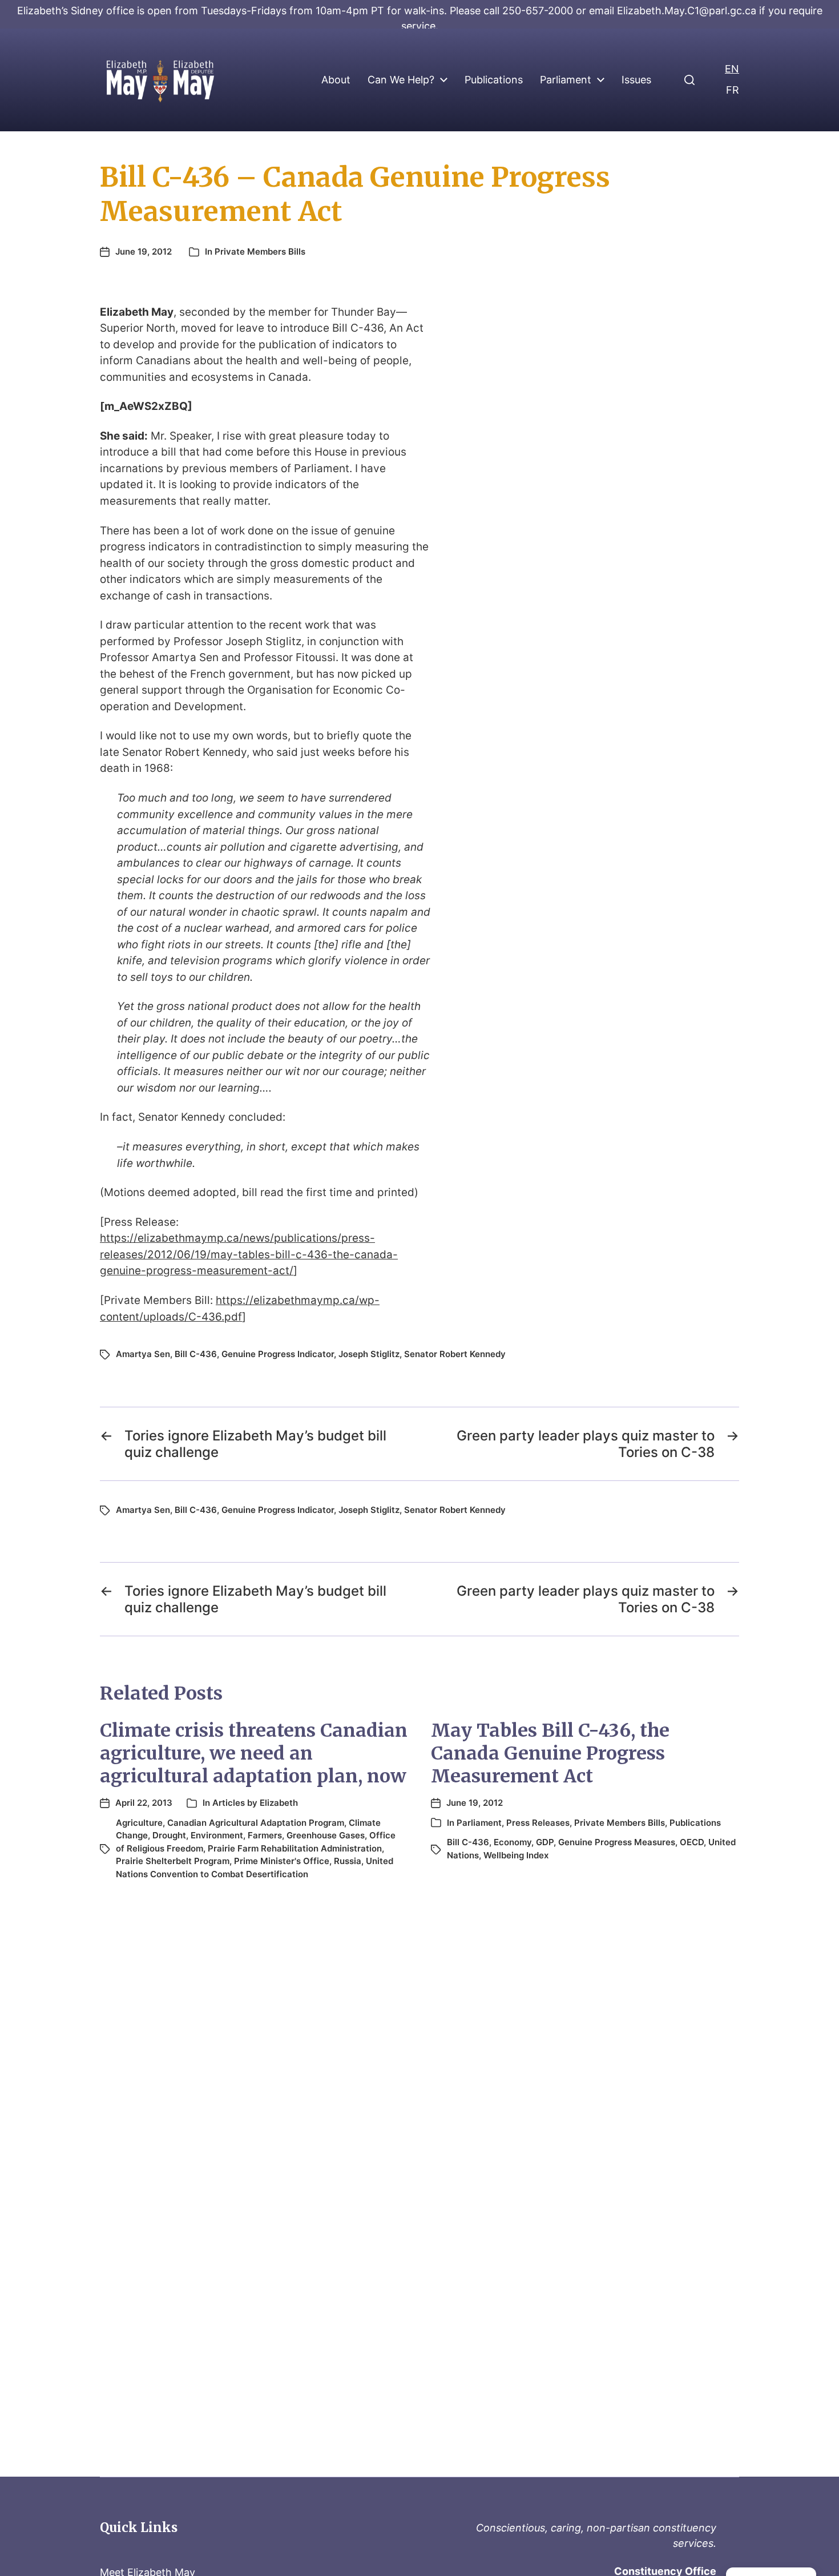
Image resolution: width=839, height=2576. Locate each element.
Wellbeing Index (516, 1855)
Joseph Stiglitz (369, 1354)
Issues (636, 80)
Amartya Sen (143, 1354)
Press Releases (538, 1823)
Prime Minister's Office (282, 1861)
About (336, 80)
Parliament (566, 80)
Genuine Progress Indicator (278, 1354)
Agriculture (139, 1823)
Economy (513, 1842)
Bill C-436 (196, 1354)
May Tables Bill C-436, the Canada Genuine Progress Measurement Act (550, 1753)
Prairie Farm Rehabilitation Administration (295, 1848)
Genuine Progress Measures (617, 1842)
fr (733, 90)
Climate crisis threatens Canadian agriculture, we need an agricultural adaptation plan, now (254, 1753)
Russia (348, 1861)
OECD (692, 1842)
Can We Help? (401, 80)
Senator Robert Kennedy (455, 1354)
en (732, 69)
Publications (494, 80)
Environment (217, 1835)
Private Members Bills (260, 251)
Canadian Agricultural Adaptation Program (256, 1823)
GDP (545, 1842)
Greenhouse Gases (326, 1835)
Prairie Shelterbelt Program (173, 1861)
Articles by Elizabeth (255, 1803)
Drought (169, 1835)
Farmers (265, 1835)
